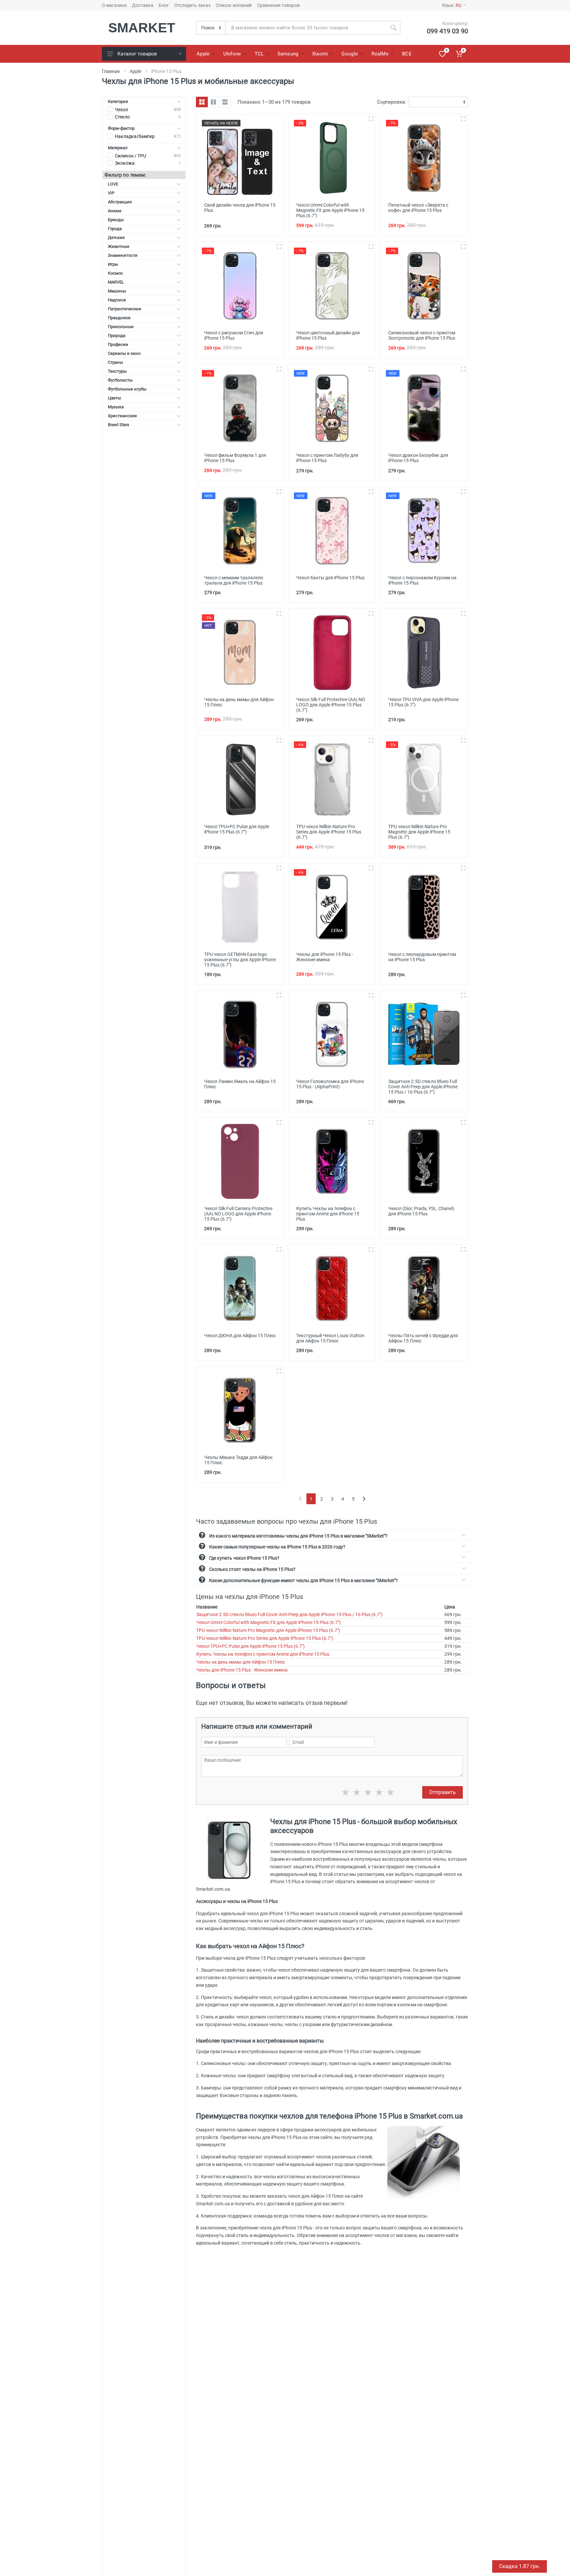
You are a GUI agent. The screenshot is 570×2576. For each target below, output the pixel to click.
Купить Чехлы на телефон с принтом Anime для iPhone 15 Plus (263, 1654)
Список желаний (234, 5)
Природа (117, 336)
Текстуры (117, 371)
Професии (118, 344)
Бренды (116, 220)
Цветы (114, 398)
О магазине (114, 5)
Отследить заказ (192, 5)
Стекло (122, 117)
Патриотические (125, 309)
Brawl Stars (119, 425)
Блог (164, 5)
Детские (116, 237)
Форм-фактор (121, 128)
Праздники (119, 318)
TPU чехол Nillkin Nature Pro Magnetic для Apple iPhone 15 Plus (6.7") (268, 1630)
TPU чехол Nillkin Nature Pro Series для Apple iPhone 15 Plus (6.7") (265, 1638)
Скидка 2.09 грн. (520, 2566)
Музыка (116, 407)
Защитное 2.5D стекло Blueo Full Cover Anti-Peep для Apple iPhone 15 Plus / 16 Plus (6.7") (289, 1614)
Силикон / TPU (130, 156)
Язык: (452, 5)
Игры (113, 264)
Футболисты (120, 380)
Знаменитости (123, 255)
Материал (118, 148)
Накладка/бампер (135, 136)
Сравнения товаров (278, 5)
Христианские (122, 416)
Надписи (117, 300)
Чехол (121, 110)
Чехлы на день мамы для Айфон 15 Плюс (241, 1662)
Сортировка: (392, 102)
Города (115, 229)
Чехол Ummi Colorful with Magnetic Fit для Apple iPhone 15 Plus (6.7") (269, 1622)
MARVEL (116, 282)
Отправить (443, 1792)
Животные (119, 246)
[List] (225, 102)
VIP (111, 193)
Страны (115, 362)
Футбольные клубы (127, 389)
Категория (118, 102)
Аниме (115, 211)
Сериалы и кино (124, 353)
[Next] (364, 1499)
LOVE (113, 184)
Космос (115, 273)
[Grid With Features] (213, 102)
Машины (117, 291)
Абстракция (120, 202)
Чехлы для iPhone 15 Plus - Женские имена (242, 1670)
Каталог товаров (137, 54)
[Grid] (202, 102)
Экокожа (125, 163)
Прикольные (121, 327)
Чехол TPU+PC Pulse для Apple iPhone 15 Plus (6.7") (251, 1646)
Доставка (143, 5)
